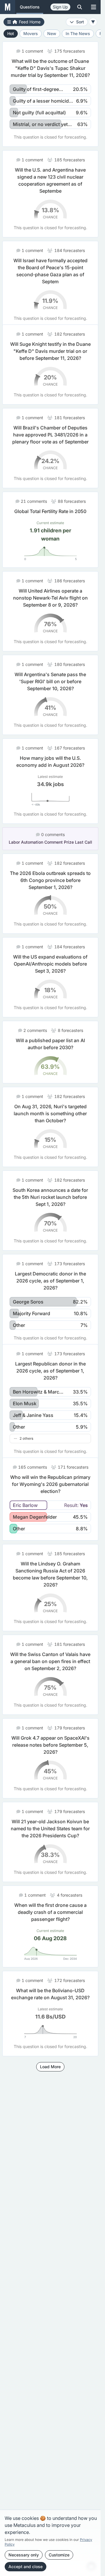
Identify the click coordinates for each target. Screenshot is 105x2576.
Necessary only (24, 2555)
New (52, 33)
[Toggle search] (80, 7)
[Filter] (93, 22)
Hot (11, 33)
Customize (59, 2555)
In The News (78, 33)
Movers (31, 33)
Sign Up (60, 7)
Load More (50, 2088)
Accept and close (26, 2566)
